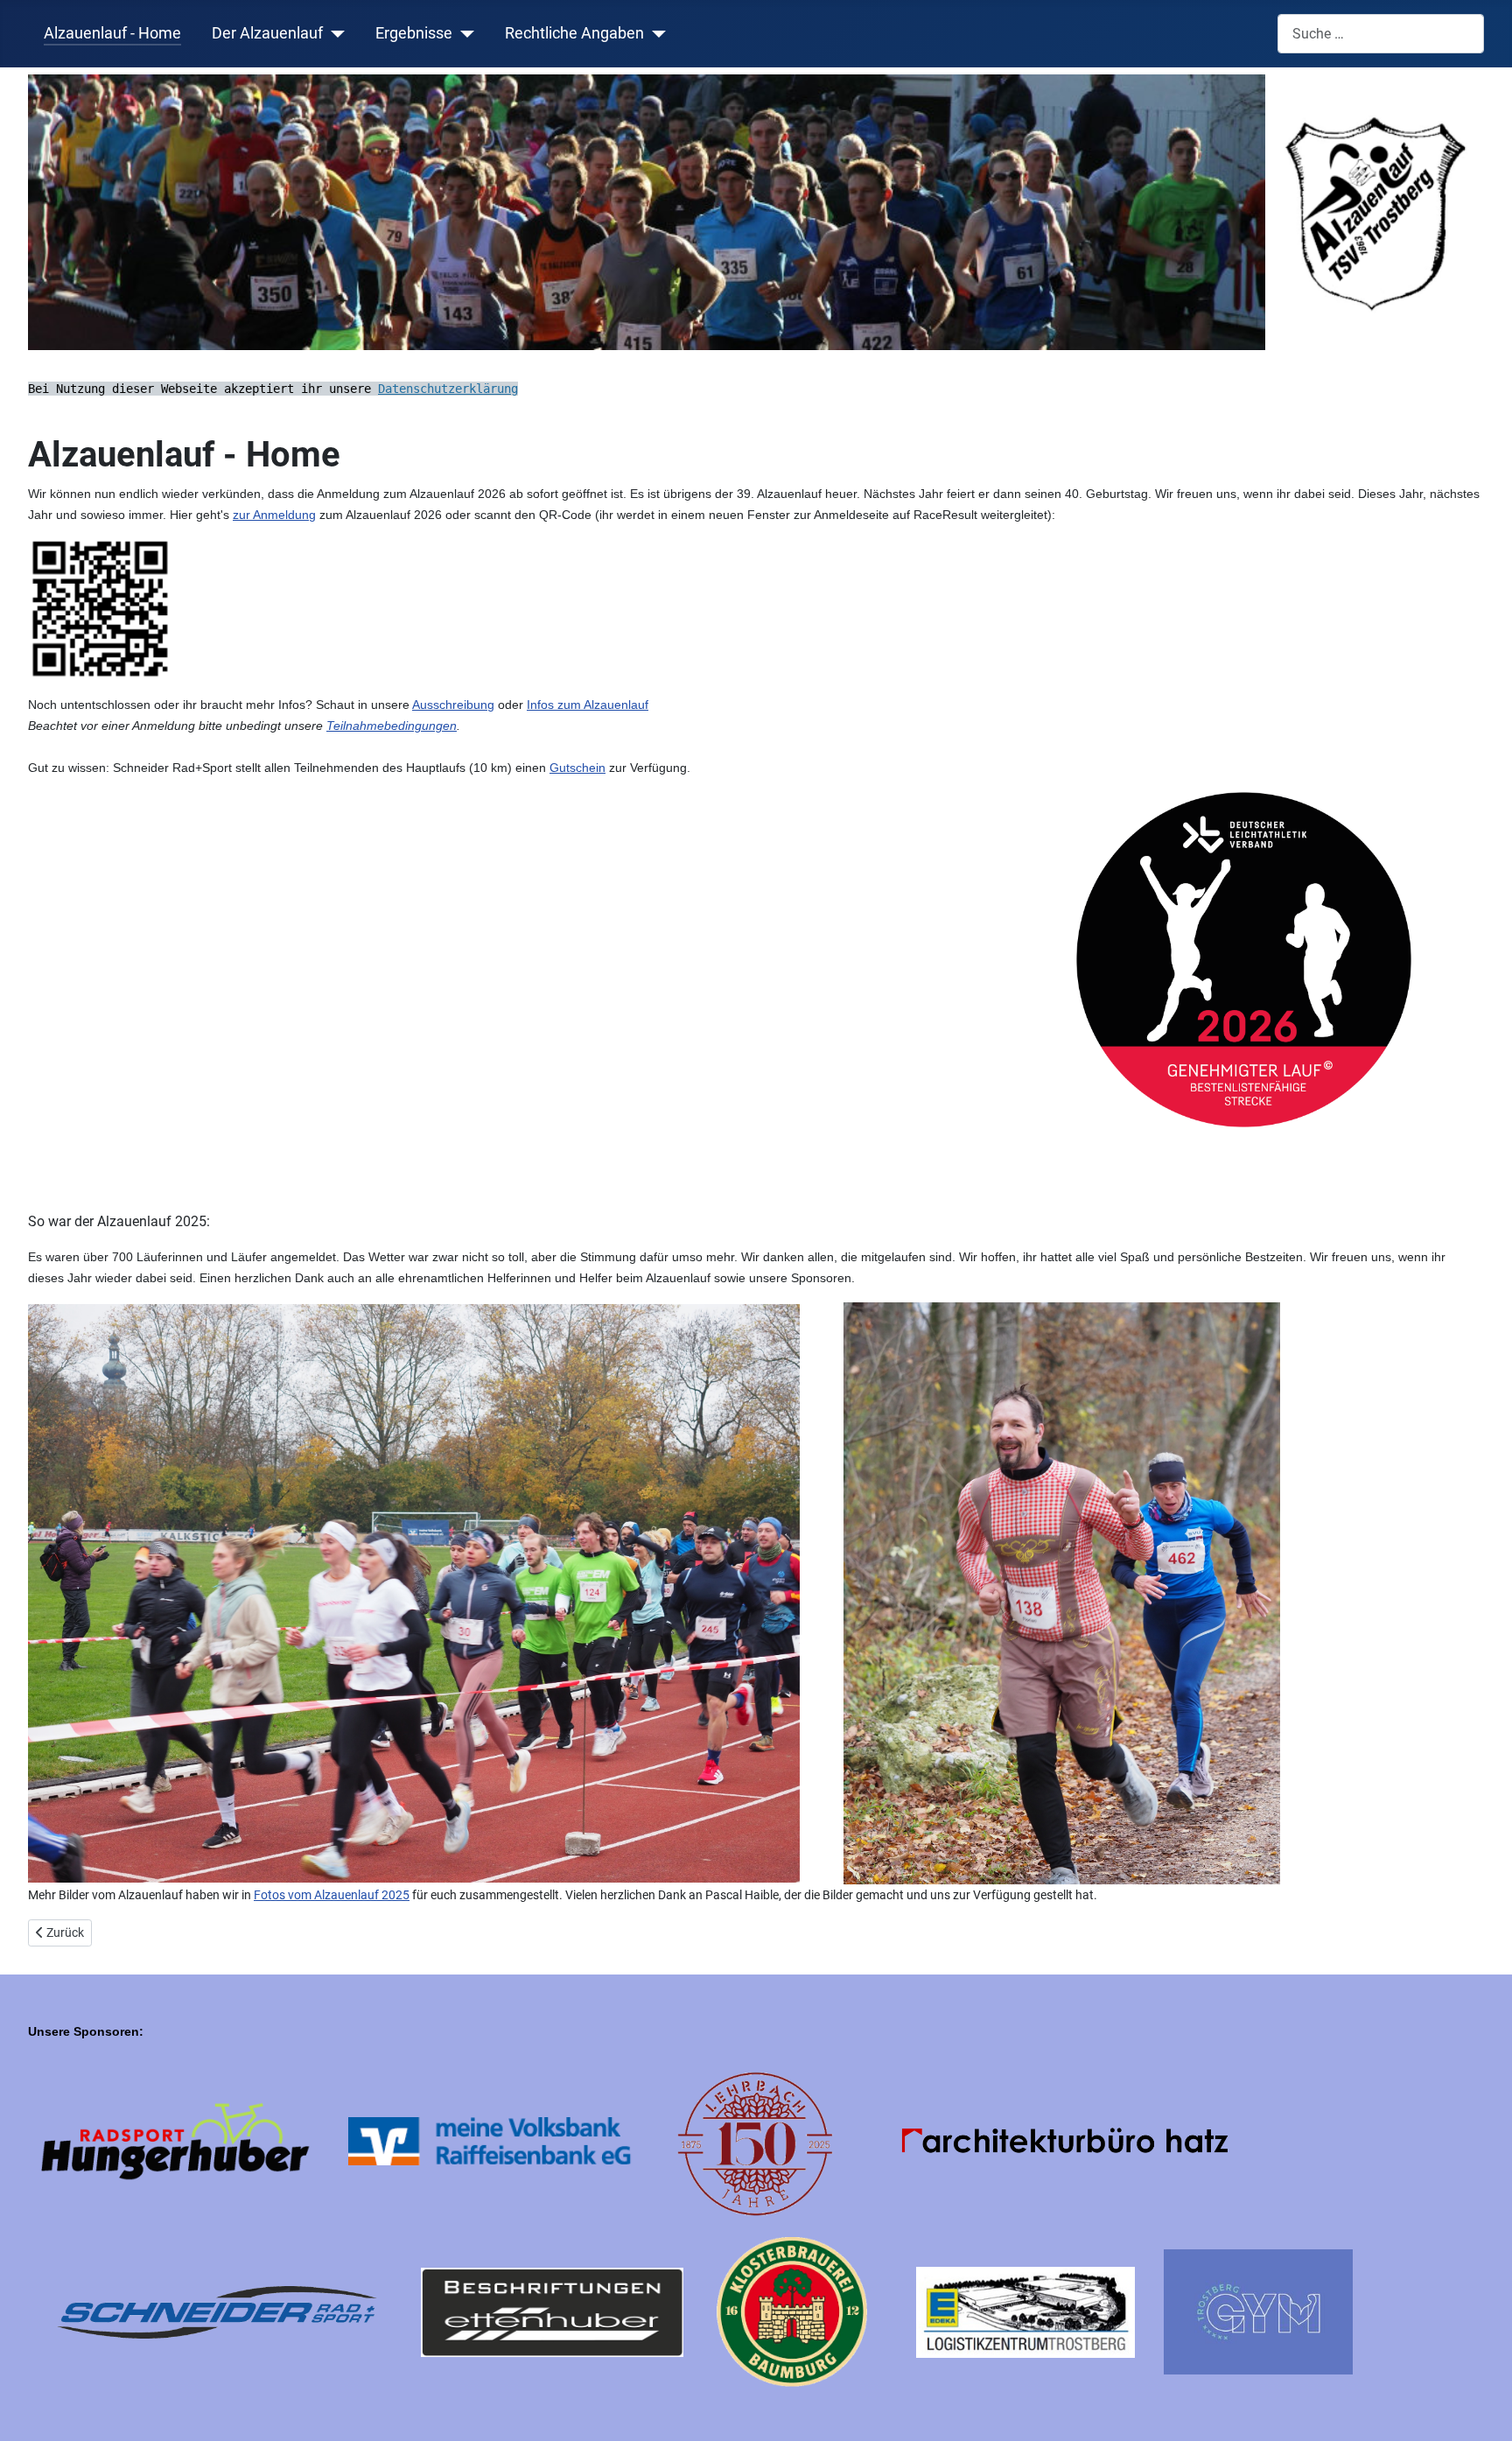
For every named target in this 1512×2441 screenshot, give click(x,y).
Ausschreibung (453, 705)
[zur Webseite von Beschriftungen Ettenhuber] (553, 2311)
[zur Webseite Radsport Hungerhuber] (174, 2140)
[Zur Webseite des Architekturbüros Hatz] (1069, 2140)
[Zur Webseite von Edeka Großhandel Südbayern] (1025, 2311)
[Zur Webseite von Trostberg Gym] (1258, 2311)
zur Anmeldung (274, 515)
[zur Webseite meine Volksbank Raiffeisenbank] (494, 2140)
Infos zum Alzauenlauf (588, 705)
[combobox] (1381, 34)
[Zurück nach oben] (1481, 2409)
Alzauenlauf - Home (112, 33)
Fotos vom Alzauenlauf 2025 (332, 1895)
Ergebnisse (414, 33)
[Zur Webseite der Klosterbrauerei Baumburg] (792, 2311)
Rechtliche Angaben (574, 33)
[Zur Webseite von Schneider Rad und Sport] (217, 2311)
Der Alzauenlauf (267, 33)
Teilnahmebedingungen (392, 726)
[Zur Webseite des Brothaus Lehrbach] (756, 2140)
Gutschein (577, 768)
